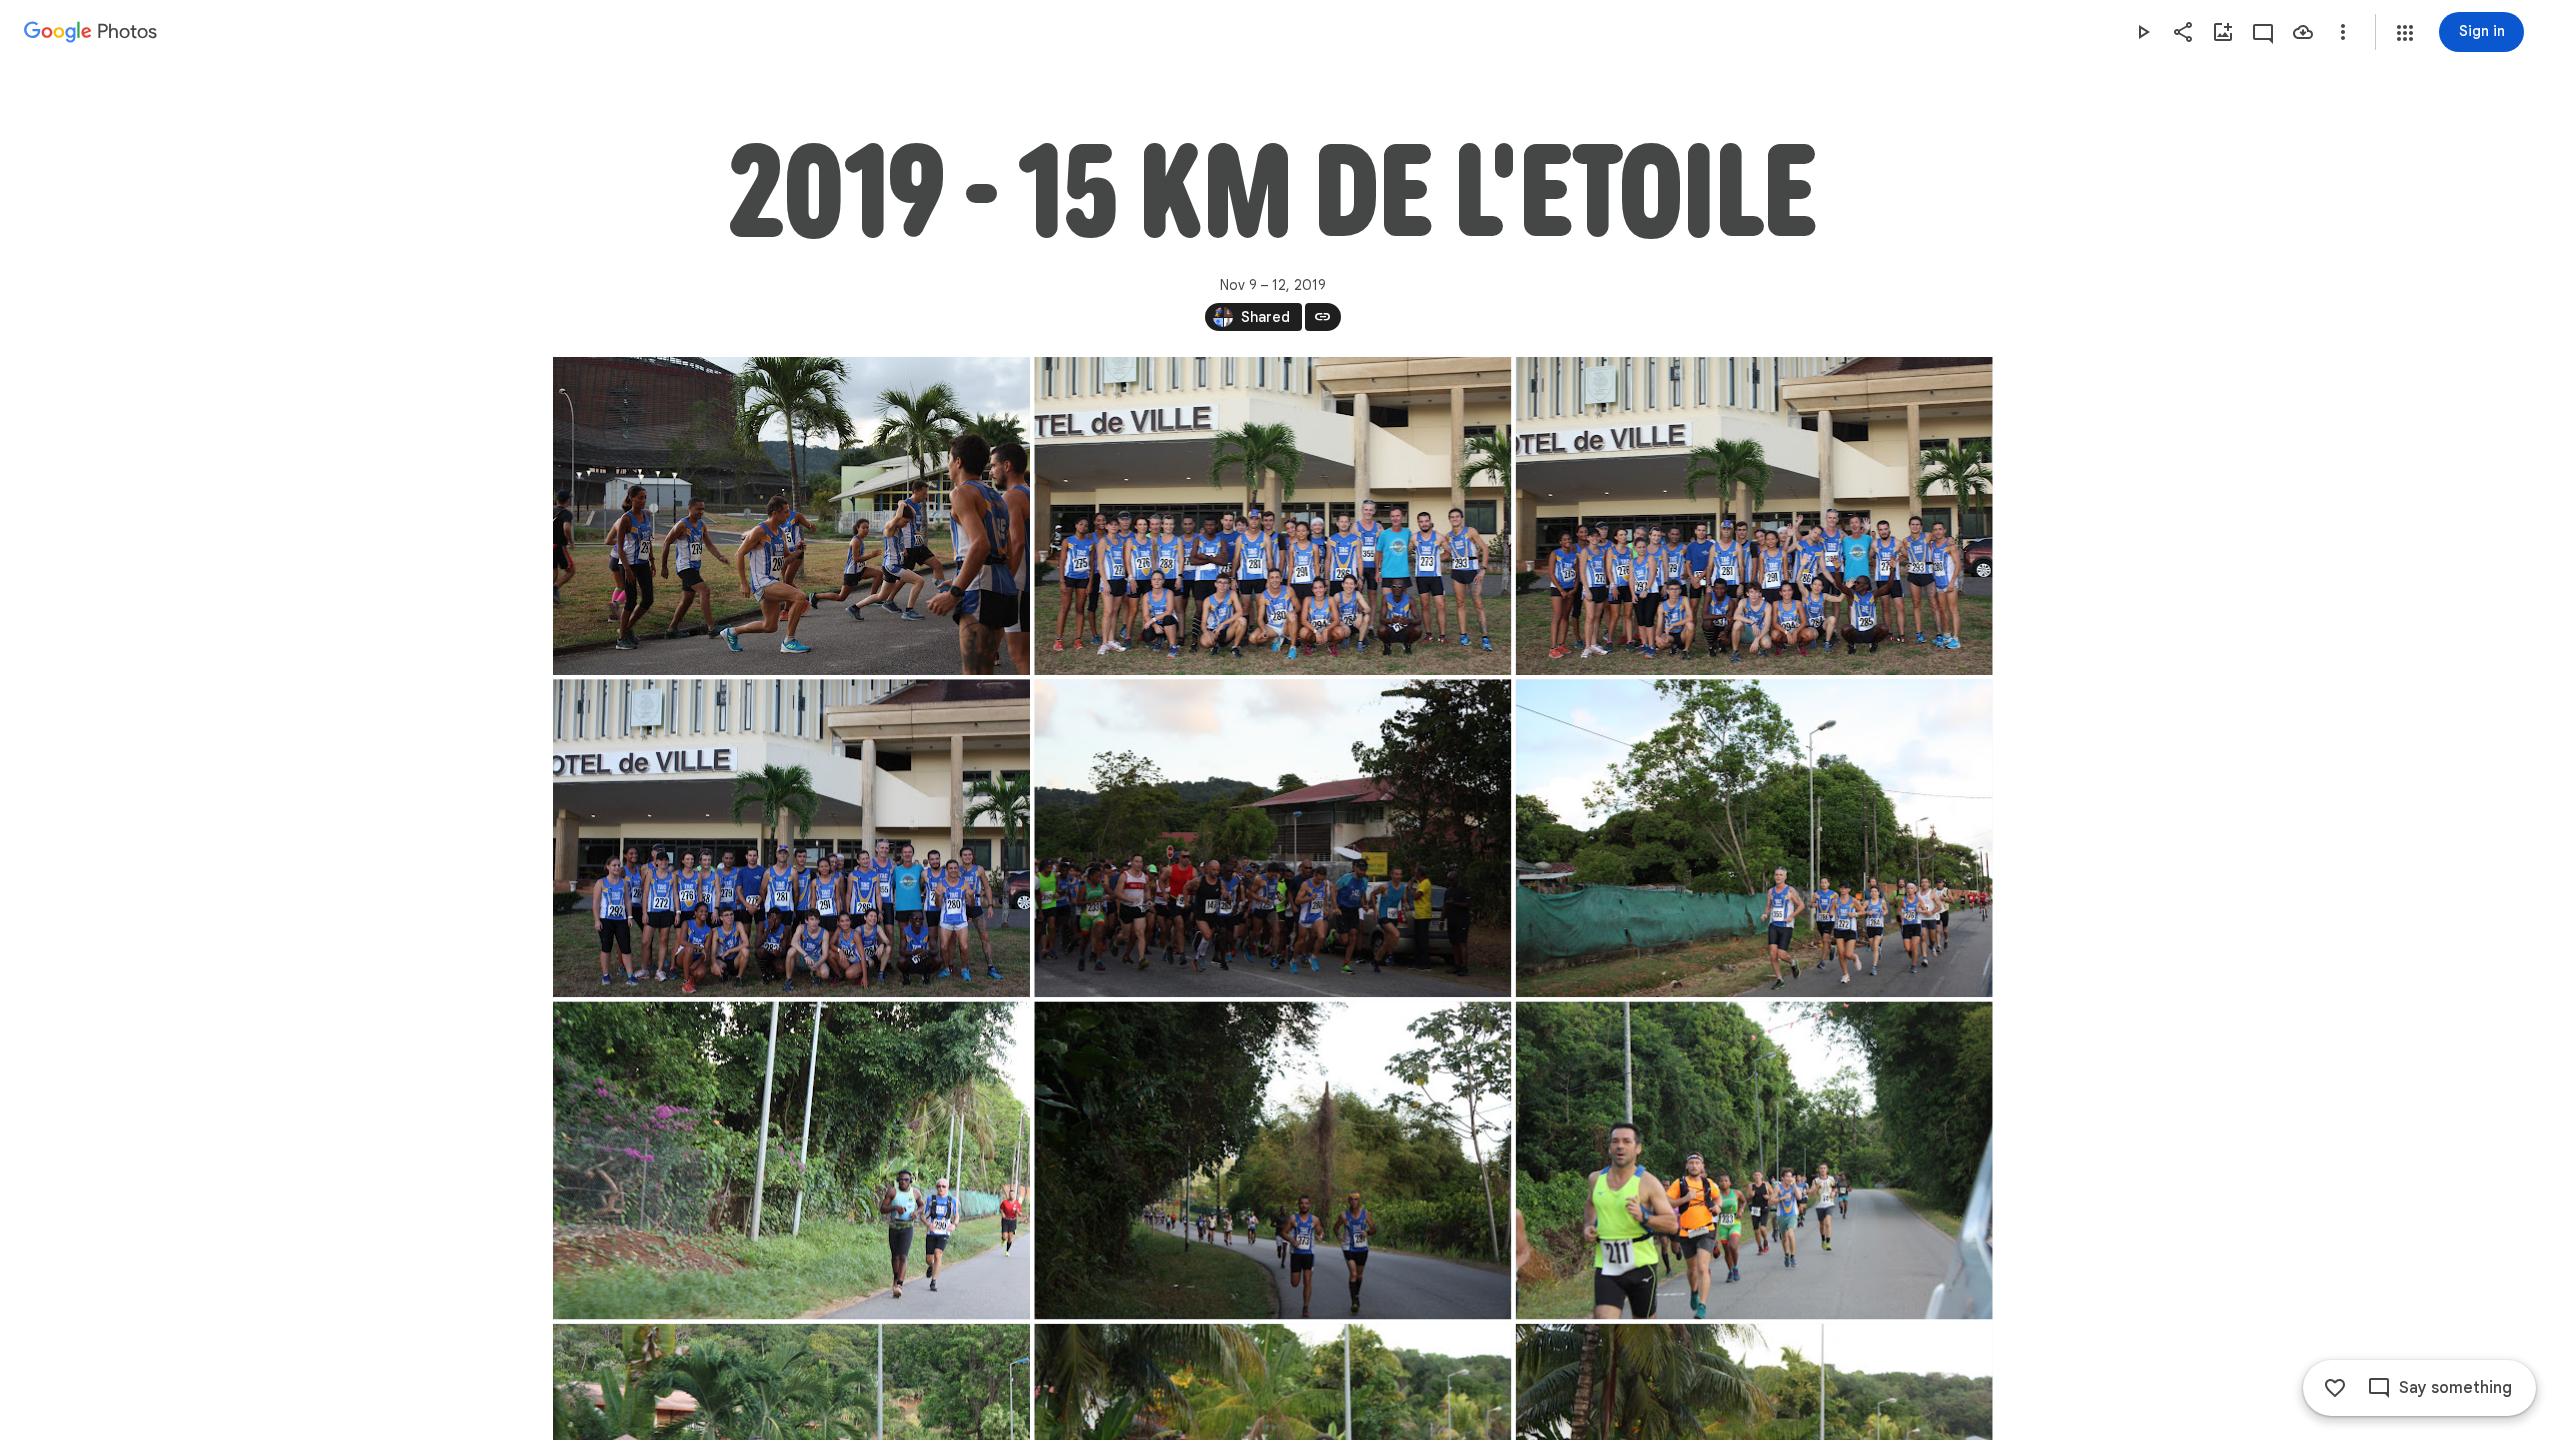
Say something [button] (2455, 1388)
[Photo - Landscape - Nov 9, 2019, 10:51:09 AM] (1753, 1160)
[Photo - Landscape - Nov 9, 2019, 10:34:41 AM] (1753, 516)
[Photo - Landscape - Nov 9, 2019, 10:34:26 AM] (1272, 516)
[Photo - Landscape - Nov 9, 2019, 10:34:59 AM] (791, 838)
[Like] (2335, 1388)
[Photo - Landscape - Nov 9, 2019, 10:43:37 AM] (1272, 838)
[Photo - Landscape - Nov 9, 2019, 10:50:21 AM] (791, 1160)
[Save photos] (2303, 32)
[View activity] (2263, 32)
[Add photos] (2223, 32)
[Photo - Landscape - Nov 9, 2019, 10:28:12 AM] (791, 516)
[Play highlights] (2143, 32)
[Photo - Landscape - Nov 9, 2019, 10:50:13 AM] (1753, 838)
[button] (2405, 33)
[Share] (2183, 32)
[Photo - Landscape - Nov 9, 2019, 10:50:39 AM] (1272, 1160)
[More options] (2343, 32)
